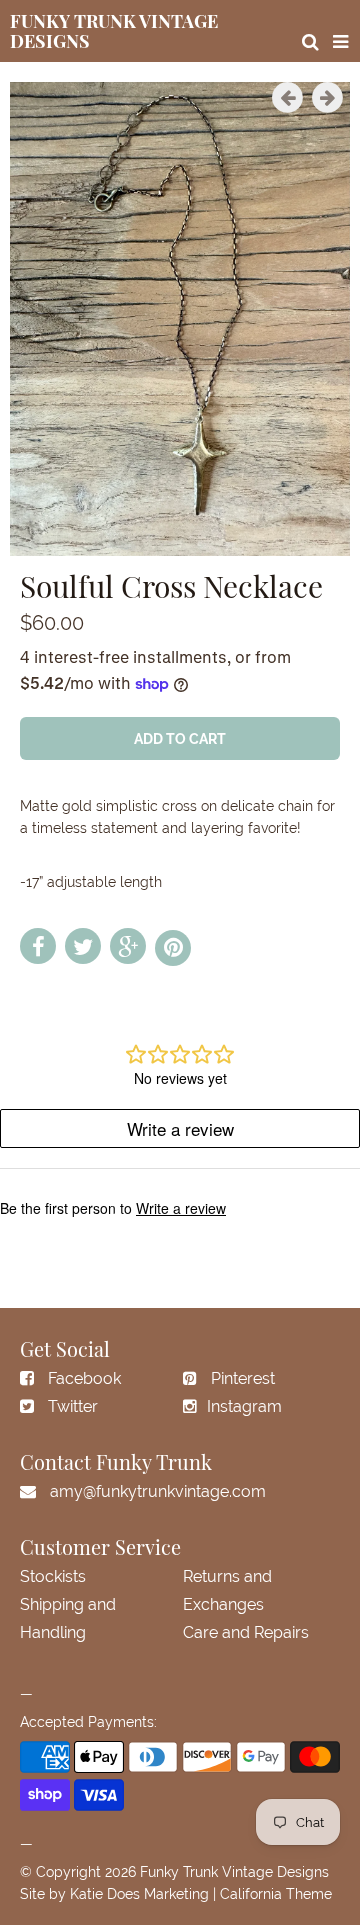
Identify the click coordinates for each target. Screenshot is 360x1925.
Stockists (53, 1576)
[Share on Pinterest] (173, 948)
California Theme (276, 1894)
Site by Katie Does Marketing (114, 1894)
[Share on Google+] (128, 946)
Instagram (244, 1406)
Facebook (84, 1378)
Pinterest (243, 1378)
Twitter (73, 1406)
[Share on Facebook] (38, 946)
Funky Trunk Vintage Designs (234, 1872)
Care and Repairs (246, 1632)
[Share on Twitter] (83, 946)
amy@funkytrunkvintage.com (158, 1491)
